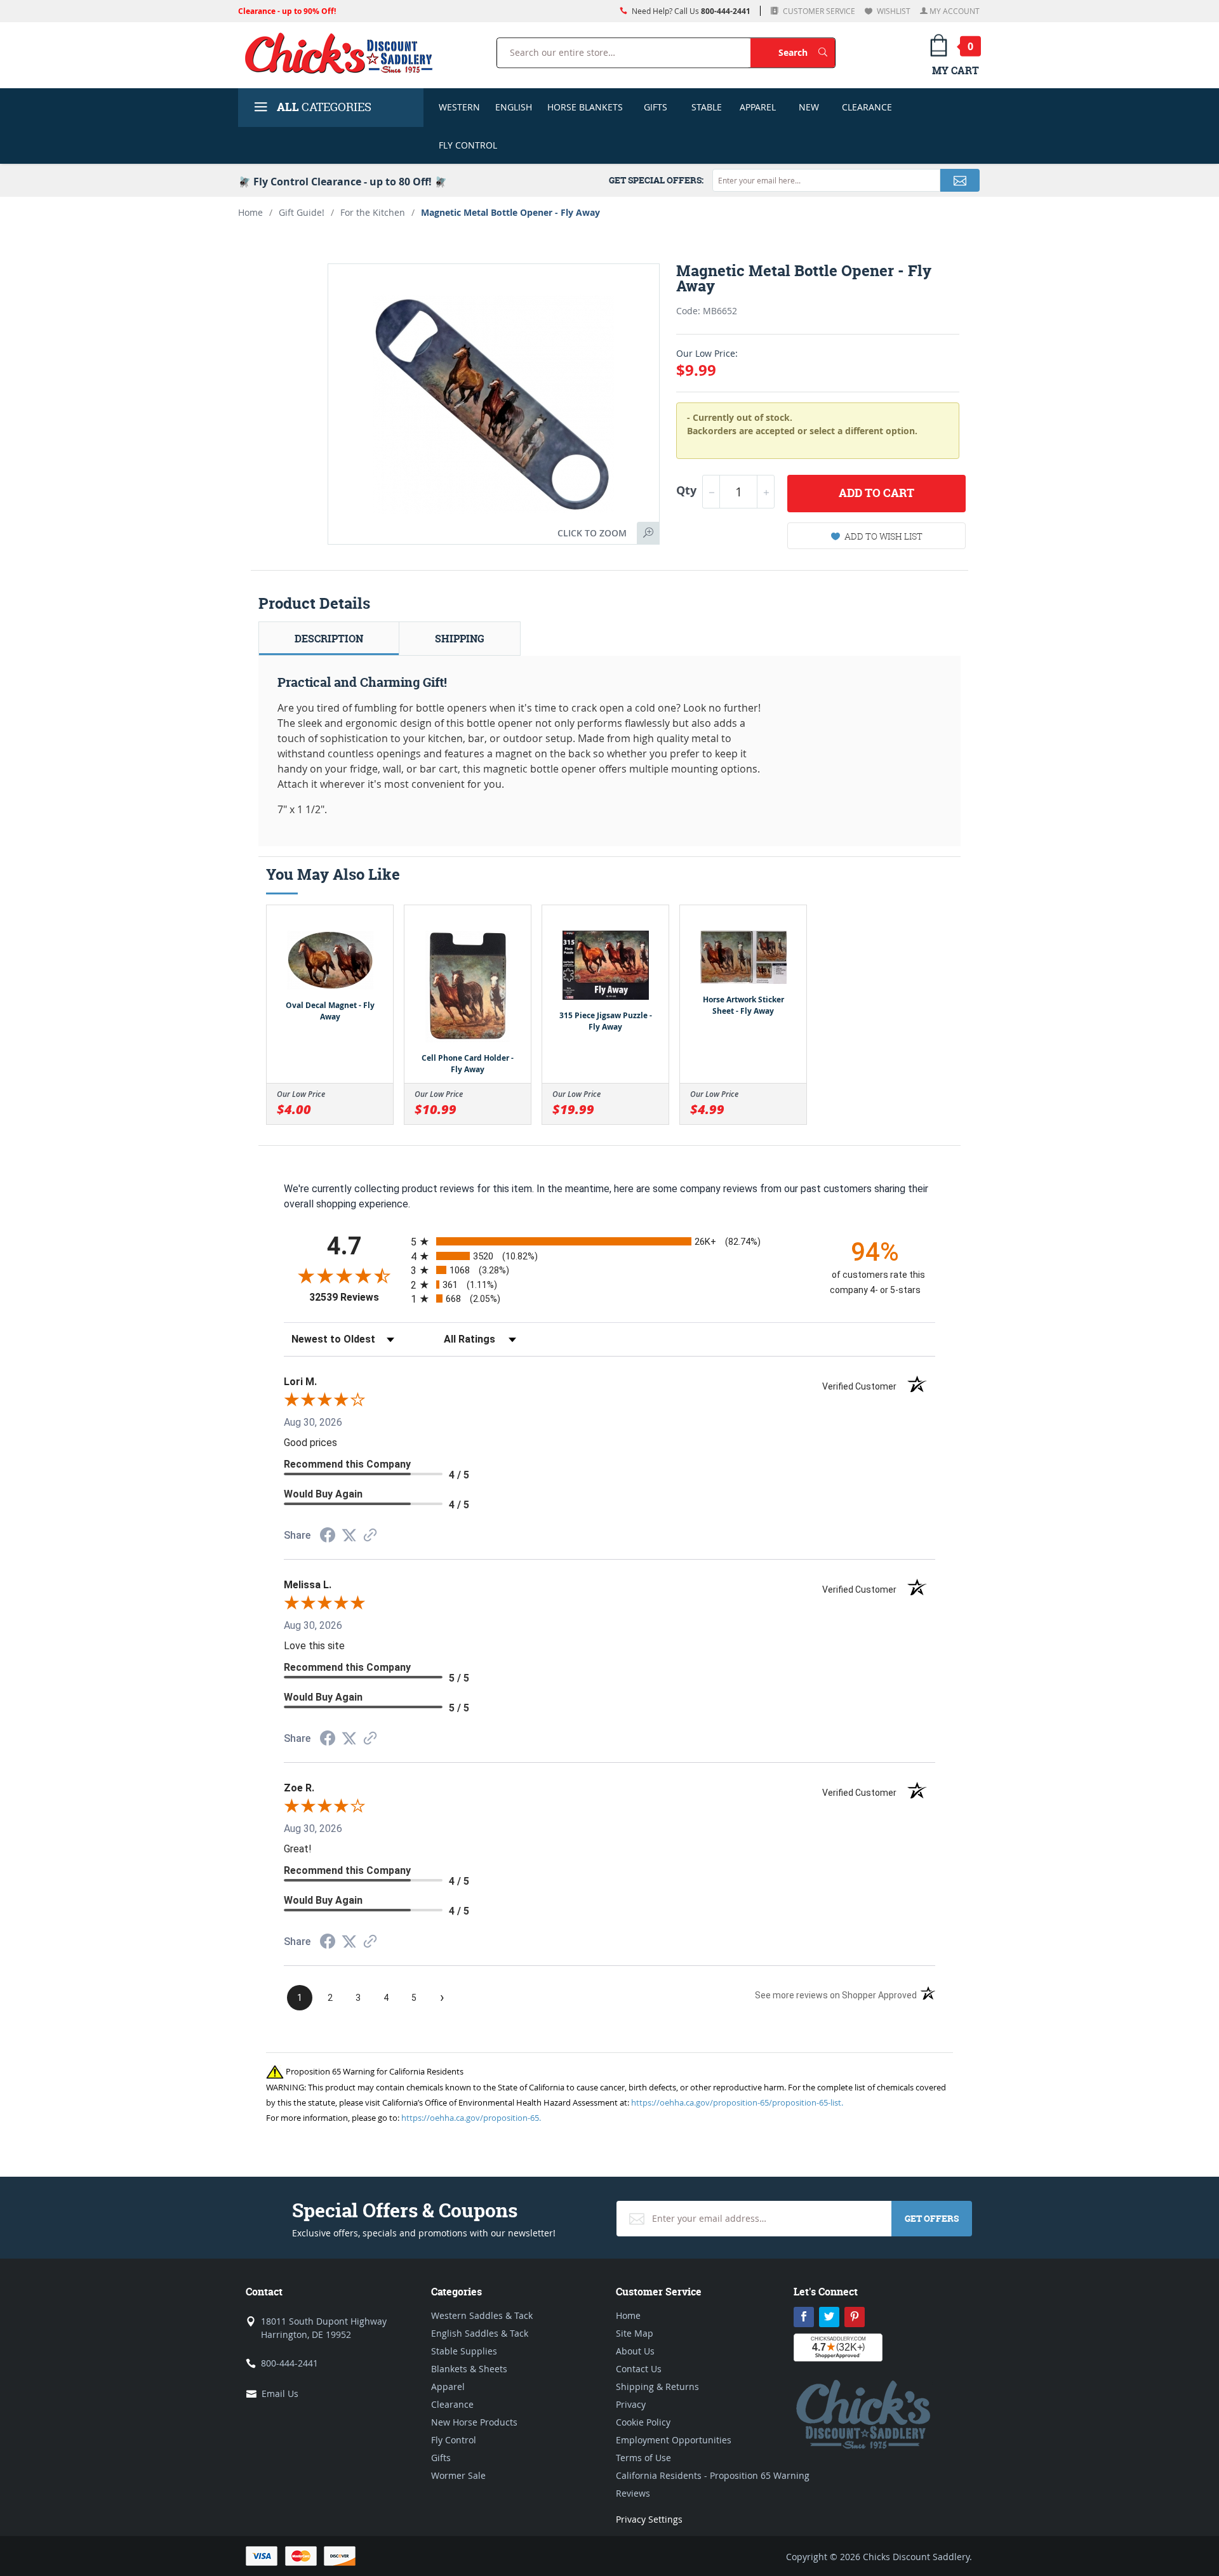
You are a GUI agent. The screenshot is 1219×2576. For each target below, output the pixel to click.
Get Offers (932, 2218)
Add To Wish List (883, 536)
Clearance (867, 107)
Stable (707, 107)
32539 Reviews (357, 1297)
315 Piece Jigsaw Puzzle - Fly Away (606, 1021)
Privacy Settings (649, 2519)
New (809, 107)
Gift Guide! (302, 212)
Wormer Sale (458, 2475)
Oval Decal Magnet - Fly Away (330, 1011)
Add (876, 493)
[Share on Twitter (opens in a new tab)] (349, 1535)
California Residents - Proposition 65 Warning (713, 2475)
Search (807, 52)
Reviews (633, 2493)
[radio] (609, 1241)
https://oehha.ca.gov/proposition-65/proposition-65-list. (737, 2102)
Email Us (280, 2393)
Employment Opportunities (674, 2440)
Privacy (631, 2404)
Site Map (635, 2333)
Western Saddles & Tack (482, 2315)
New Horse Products (474, 2422)
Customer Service (818, 11)
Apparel (758, 107)
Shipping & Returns (657, 2387)
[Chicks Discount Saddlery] (344, 53)
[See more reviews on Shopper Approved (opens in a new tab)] (370, 1536)
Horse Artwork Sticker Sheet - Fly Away (743, 1005)
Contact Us (639, 2369)
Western (459, 107)
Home (250, 212)
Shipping (460, 639)
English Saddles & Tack (480, 2333)
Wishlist (893, 11)
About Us (635, 2351)
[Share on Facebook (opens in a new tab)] (328, 1537)
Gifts (656, 107)
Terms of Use (643, 2458)
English (514, 107)
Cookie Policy (643, 2422)
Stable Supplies (464, 2351)
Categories (324, 107)
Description (329, 639)
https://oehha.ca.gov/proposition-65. (471, 2118)
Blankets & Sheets (469, 2369)
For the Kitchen (373, 212)
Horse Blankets (585, 107)
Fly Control (468, 145)
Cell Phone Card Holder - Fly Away (468, 1064)
